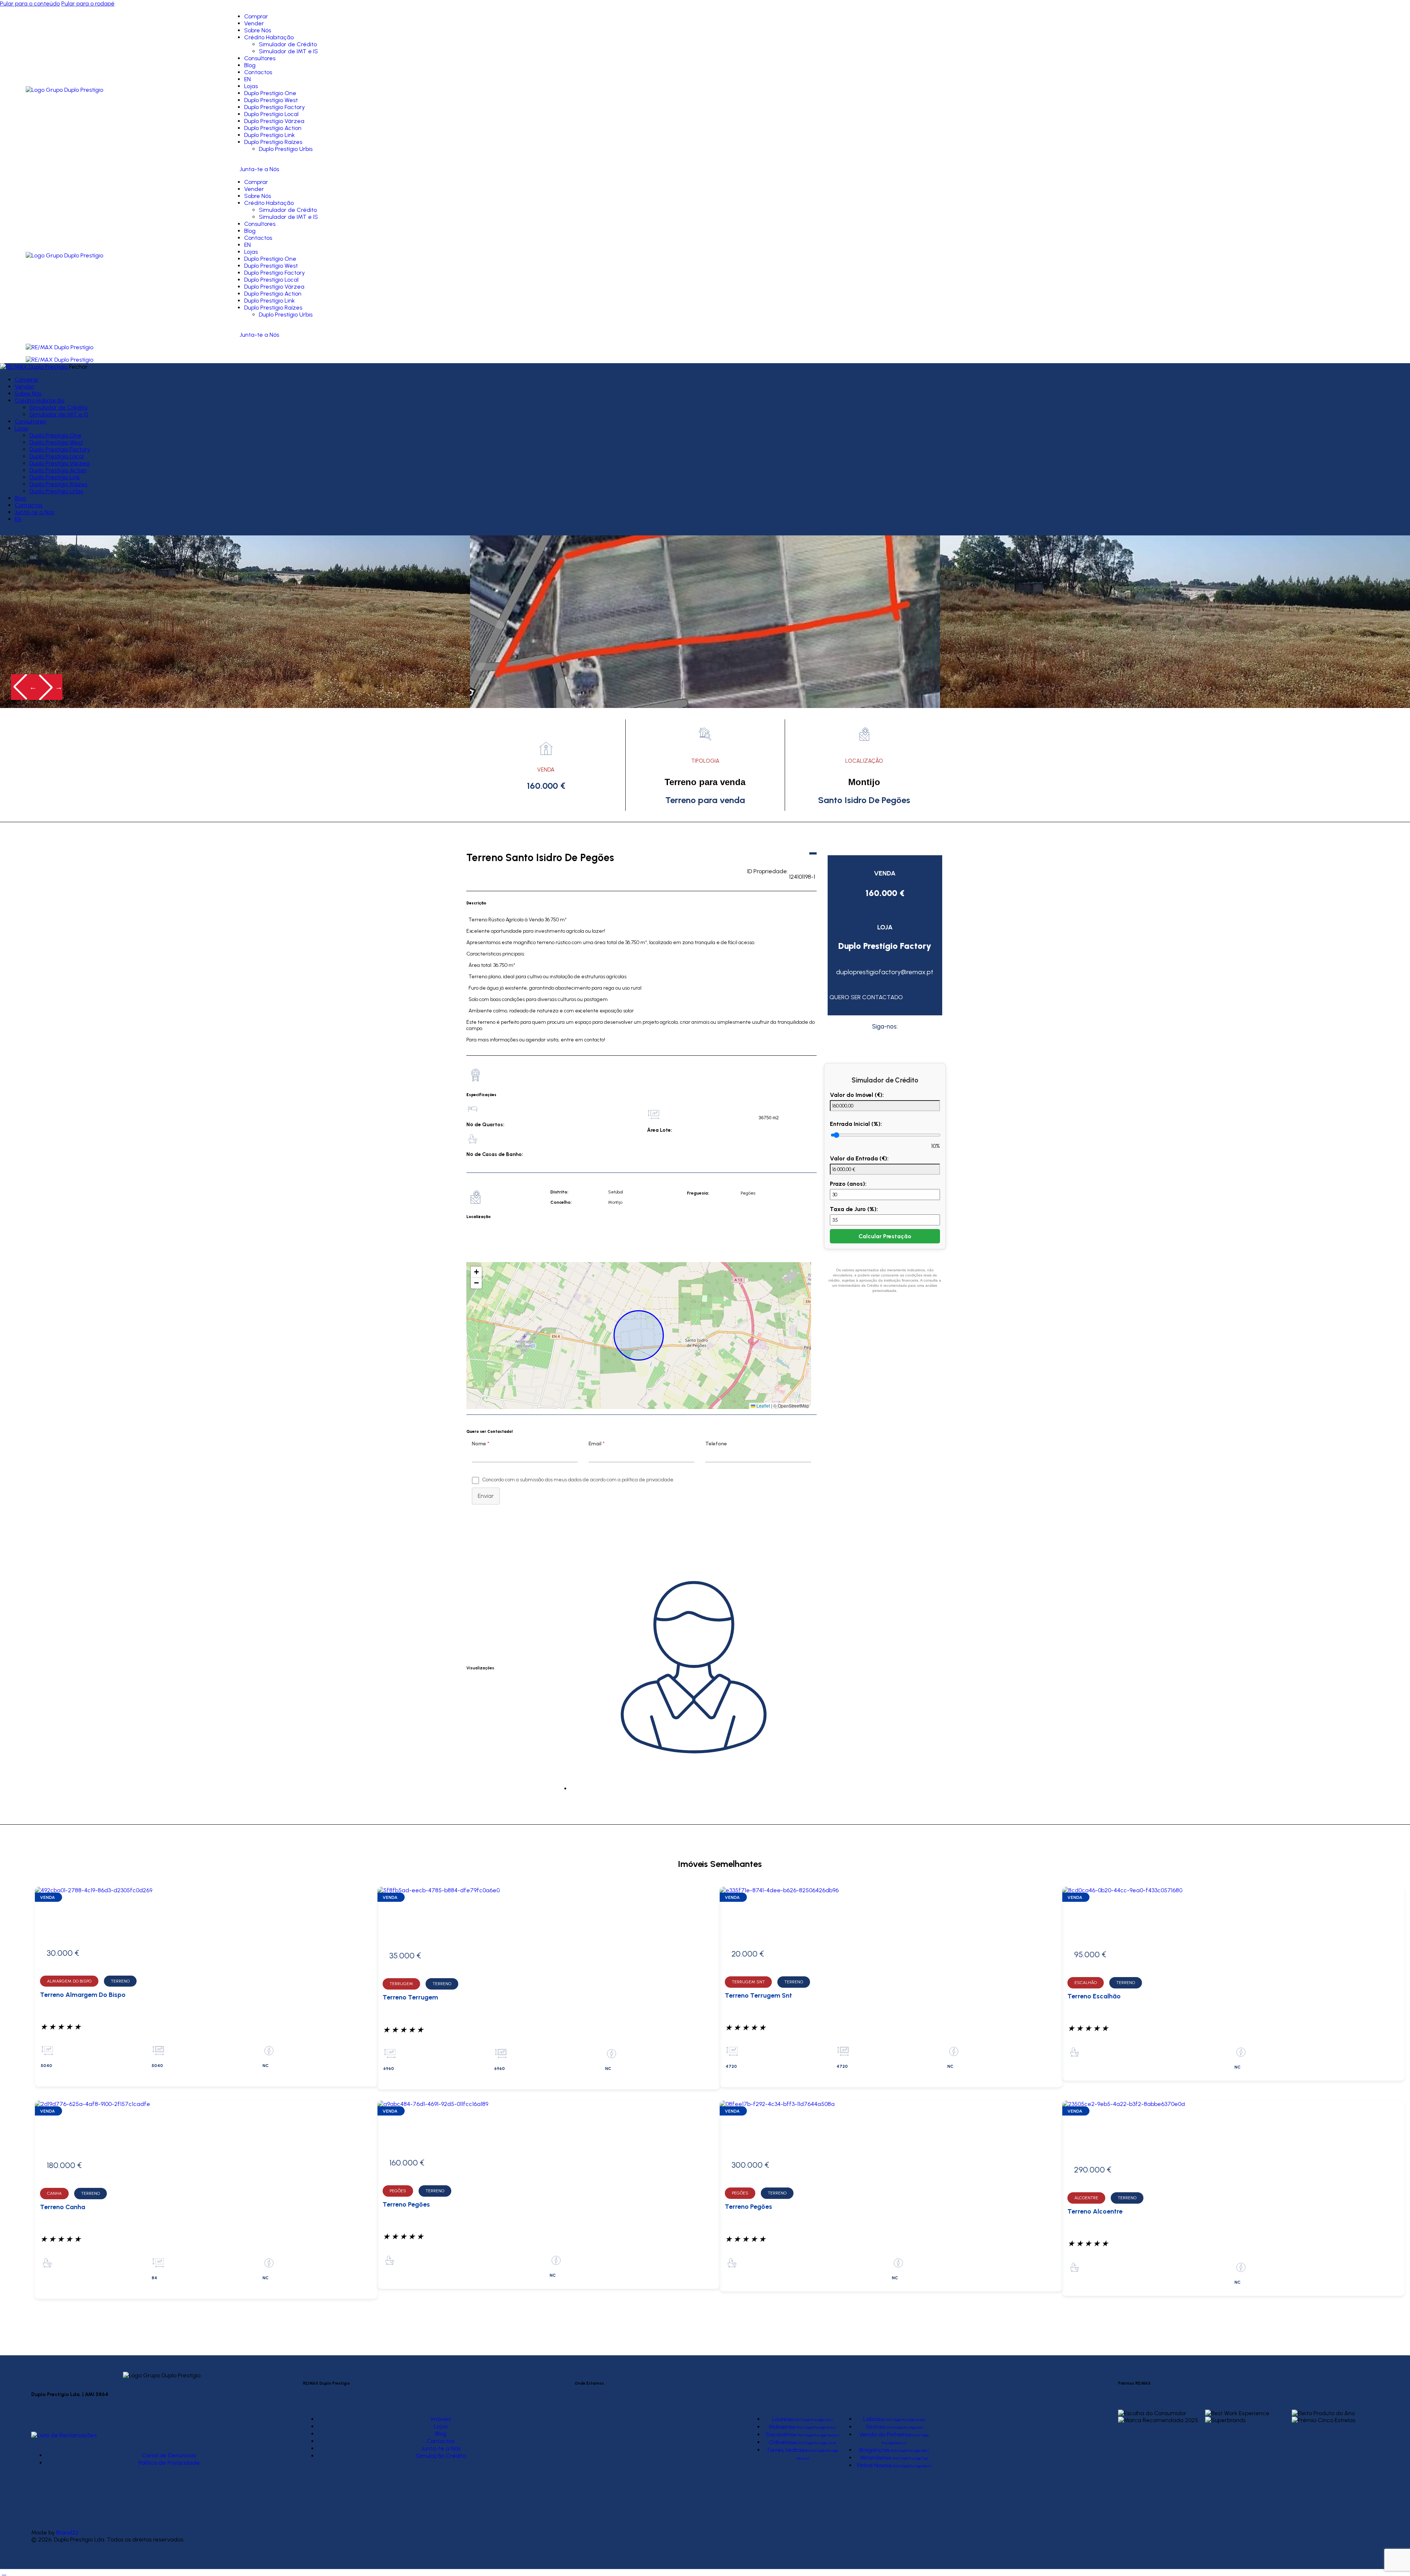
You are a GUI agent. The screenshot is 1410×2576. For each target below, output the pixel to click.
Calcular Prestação (885, 1236)
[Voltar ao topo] (4, 2573)
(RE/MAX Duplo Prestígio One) (811, 2420)
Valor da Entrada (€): (859, 1158)
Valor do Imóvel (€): (857, 1095)
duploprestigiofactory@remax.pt (885, 972)
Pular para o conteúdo (30, 3)
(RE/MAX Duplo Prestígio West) (814, 2427)
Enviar (486, 1496)
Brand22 (67, 2532)
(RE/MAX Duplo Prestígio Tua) (908, 2458)
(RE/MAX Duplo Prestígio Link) (902, 2427)
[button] (24, 687)
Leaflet (763, 1406)
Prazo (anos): (848, 1184)
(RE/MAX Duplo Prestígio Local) (814, 2443)
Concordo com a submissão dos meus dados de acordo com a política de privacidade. (578, 1480)
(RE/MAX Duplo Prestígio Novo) (909, 2466)
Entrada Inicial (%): (856, 1124)
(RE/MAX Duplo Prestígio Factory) (816, 2435)
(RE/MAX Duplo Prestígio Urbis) (907, 2451)
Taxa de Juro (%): (854, 1209)
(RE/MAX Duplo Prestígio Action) (903, 2420)
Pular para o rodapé (88, 3)
